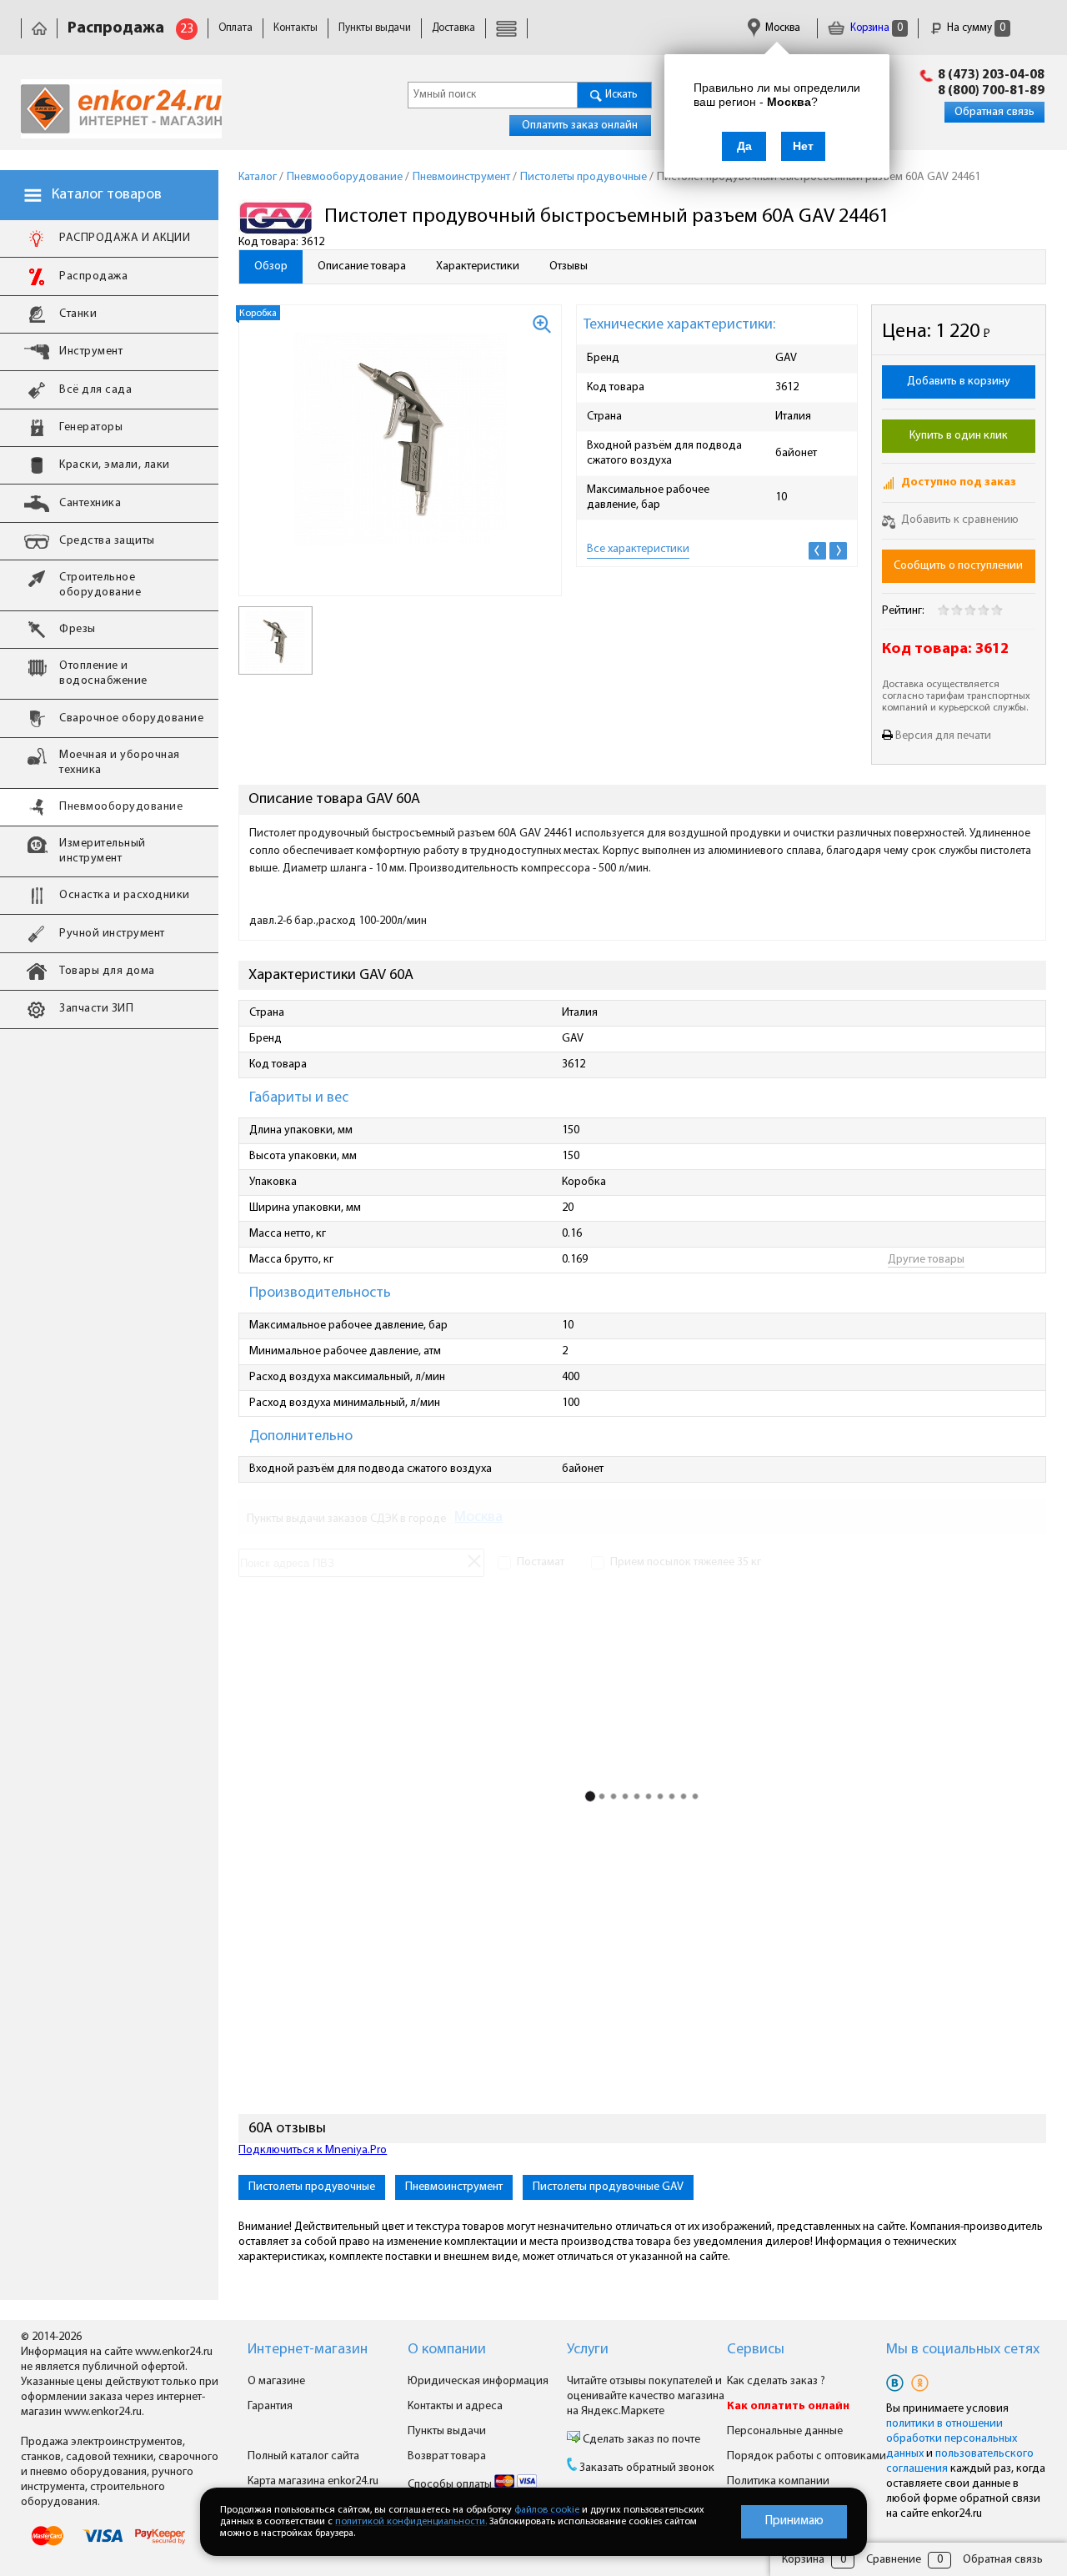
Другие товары (926, 1260)
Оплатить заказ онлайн (580, 126)
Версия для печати (943, 736)
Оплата (235, 28)
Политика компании (778, 2481)
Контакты (296, 28)
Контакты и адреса (455, 2406)
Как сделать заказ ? (776, 2381)
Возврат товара (447, 2456)
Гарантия (270, 2406)
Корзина (875, 28)
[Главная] (39, 28)
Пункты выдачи (375, 28)
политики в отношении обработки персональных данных (952, 2439)
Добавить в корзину (959, 382)
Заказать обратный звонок (647, 2468)
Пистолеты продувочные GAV (608, 2187)
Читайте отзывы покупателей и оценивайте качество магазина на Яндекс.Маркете (646, 2396)
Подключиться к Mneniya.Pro (313, 2150)
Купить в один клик (959, 436)
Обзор (271, 266)
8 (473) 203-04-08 (991, 75)
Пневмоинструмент (454, 2187)
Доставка (453, 28)
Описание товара (362, 266)
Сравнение (894, 2560)
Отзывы (569, 266)
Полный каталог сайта (303, 2456)
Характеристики (478, 266)
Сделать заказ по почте (640, 2440)
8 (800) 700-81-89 (991, 91)
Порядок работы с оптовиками (807, 2456)
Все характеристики (638, 549)
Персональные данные (785, 2431)
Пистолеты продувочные (312, 2187)
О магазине (276, 2381)
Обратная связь (994, 112)
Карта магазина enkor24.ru (313, 2481)
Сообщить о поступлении (958, 566)
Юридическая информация (478, 2381)
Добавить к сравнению (959, 520)
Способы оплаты (451, 2485)
